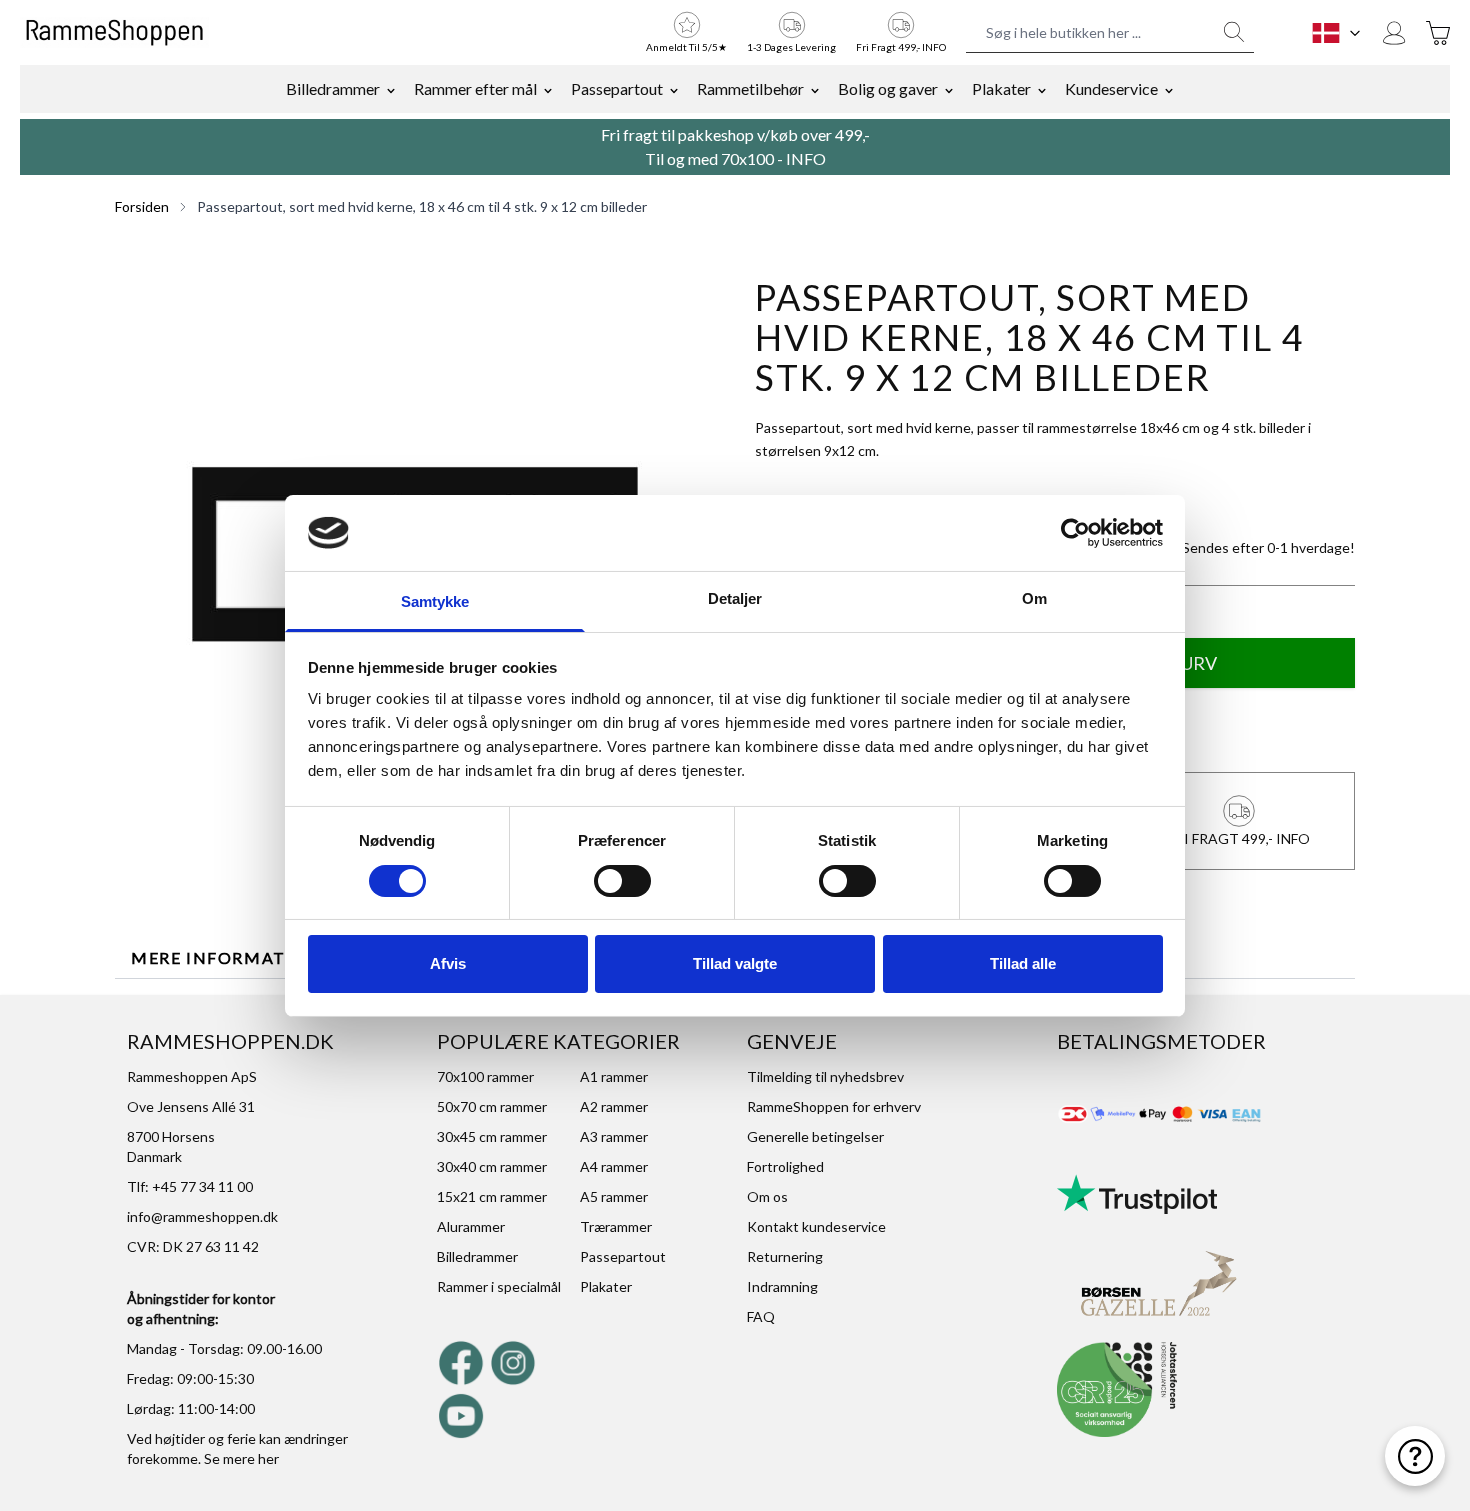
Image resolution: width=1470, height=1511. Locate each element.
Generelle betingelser (815, 1136)
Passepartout (617, 88)
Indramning (782, 1286)
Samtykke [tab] (435, 601)
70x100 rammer (485, 1076)
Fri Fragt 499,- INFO (901, 47)
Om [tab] (1034, 598)
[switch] (622, 881)
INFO (806, 158)
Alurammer (471, 1226)
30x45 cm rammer (492, 1136)
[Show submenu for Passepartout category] (674, 89)
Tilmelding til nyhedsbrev (825, 1076)
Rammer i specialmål (499, 1286)
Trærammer (616, 1226)
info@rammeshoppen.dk (202, 1216)
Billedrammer (333, 88)
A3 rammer (614, 1136)
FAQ (761, 1316)
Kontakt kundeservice (816, 1226)
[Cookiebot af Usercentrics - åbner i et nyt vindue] (1075, 533)
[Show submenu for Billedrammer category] (391, 89)
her (268, 1458)
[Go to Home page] (114, 33)
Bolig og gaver (888, 88)
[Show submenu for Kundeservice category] (1169, 89)
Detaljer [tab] (735, 598)
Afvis (448, 963)
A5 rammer (614, 1196)
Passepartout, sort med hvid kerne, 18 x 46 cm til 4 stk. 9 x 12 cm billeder (422, 206)
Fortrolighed (785, 1166)
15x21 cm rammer (492, 1196)
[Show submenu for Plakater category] (1042, 89)
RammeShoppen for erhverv (834, 1106)
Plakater (1001, 88)
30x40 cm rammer (492, 1166)
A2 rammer (614, 1106)
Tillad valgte (735, 963)
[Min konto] (1394, 33)
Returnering (785, 1256)
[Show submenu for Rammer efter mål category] (548, 89)
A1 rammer (614, 1076)
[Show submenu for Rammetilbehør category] (815, 89)
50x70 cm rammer (492, 1106)
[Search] (1234, 32)
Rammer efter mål (475, 88)
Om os (767, 1196)
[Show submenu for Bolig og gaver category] (949, 89)
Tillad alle (1023, 963)
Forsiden (142, 206)
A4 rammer (614, 1166)
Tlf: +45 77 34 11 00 (190, 1186)
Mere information (226, 957)
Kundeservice (1111, 88)
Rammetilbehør (750, 88)
